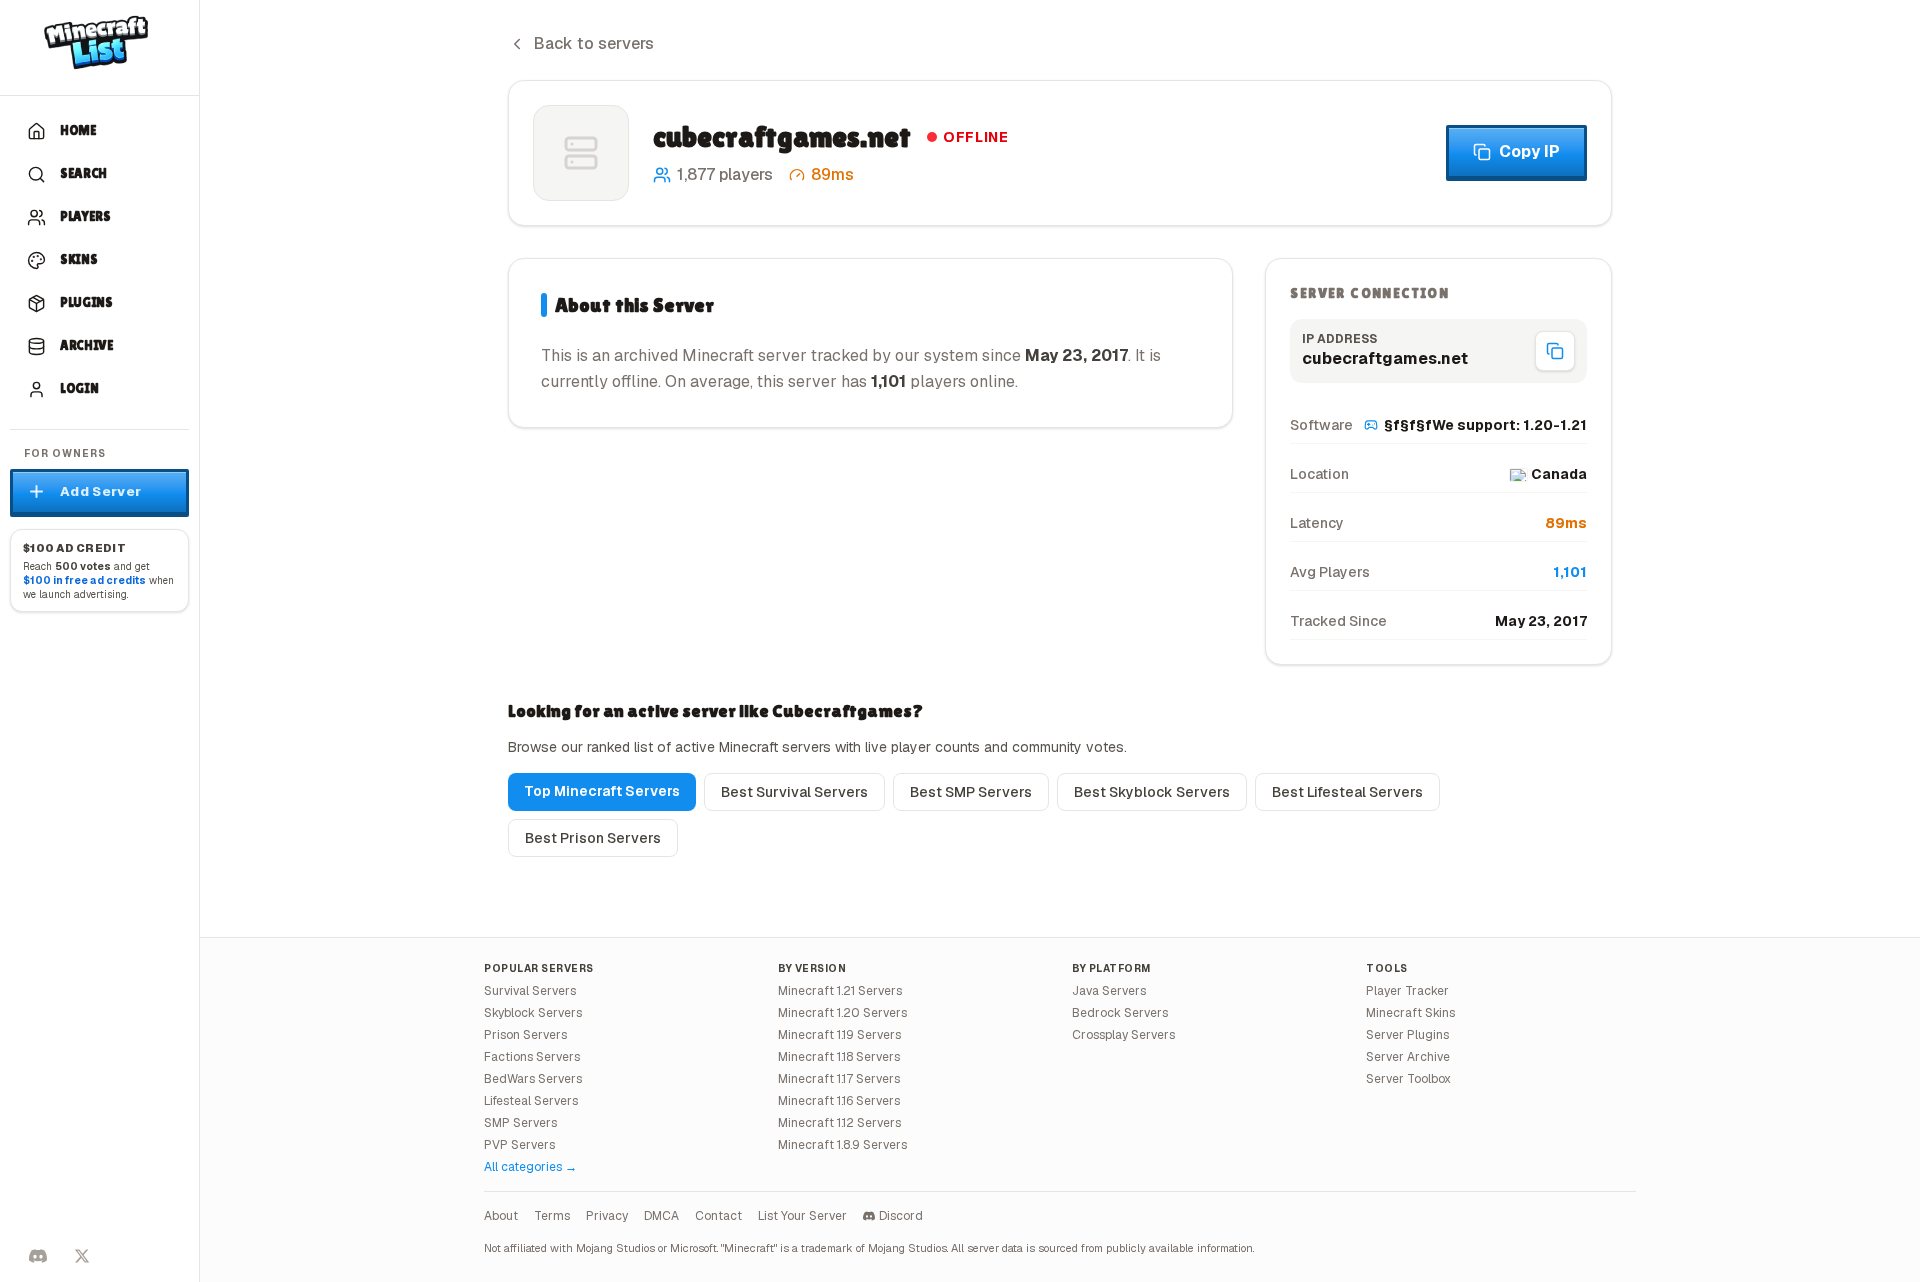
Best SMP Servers (971, 792)
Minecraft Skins (1410, 1013)
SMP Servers (520, 1123)
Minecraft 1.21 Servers (840, 991)
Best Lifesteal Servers (1347, 792)
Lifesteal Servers (531, 1101)
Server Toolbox (1408, 1079)
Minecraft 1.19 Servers (839, 1035)
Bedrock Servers (1120, 1013)
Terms (552, 1216)
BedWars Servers (533, 1079)
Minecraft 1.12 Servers (839, 1123)
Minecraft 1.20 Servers (842, 1013)
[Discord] (38, 1256)
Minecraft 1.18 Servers (839, 1057)
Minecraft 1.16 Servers (839, 1101)
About (501, 1216)
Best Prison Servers (593, 838)
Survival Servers (530, 991)
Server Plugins (1407, 1035)
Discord (901, 1216)
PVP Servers (519, 1145)
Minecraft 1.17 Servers (839, 1079)
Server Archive (1408, 1057)
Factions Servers (532, 1057)
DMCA (661, 1216)
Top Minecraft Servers (602, 791)
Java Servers (1109, 991)
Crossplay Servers (1123, 1035)
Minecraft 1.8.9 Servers (842, 1145)
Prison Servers (525, 1035)
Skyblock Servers (533, 1013)
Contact (718, 1216)
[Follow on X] (82, 1256)
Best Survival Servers (794, 792)
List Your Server (802, 1216)
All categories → (530, 1167)
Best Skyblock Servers (1152, 792)
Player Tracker (1407, 991)
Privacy (607, 1216)
